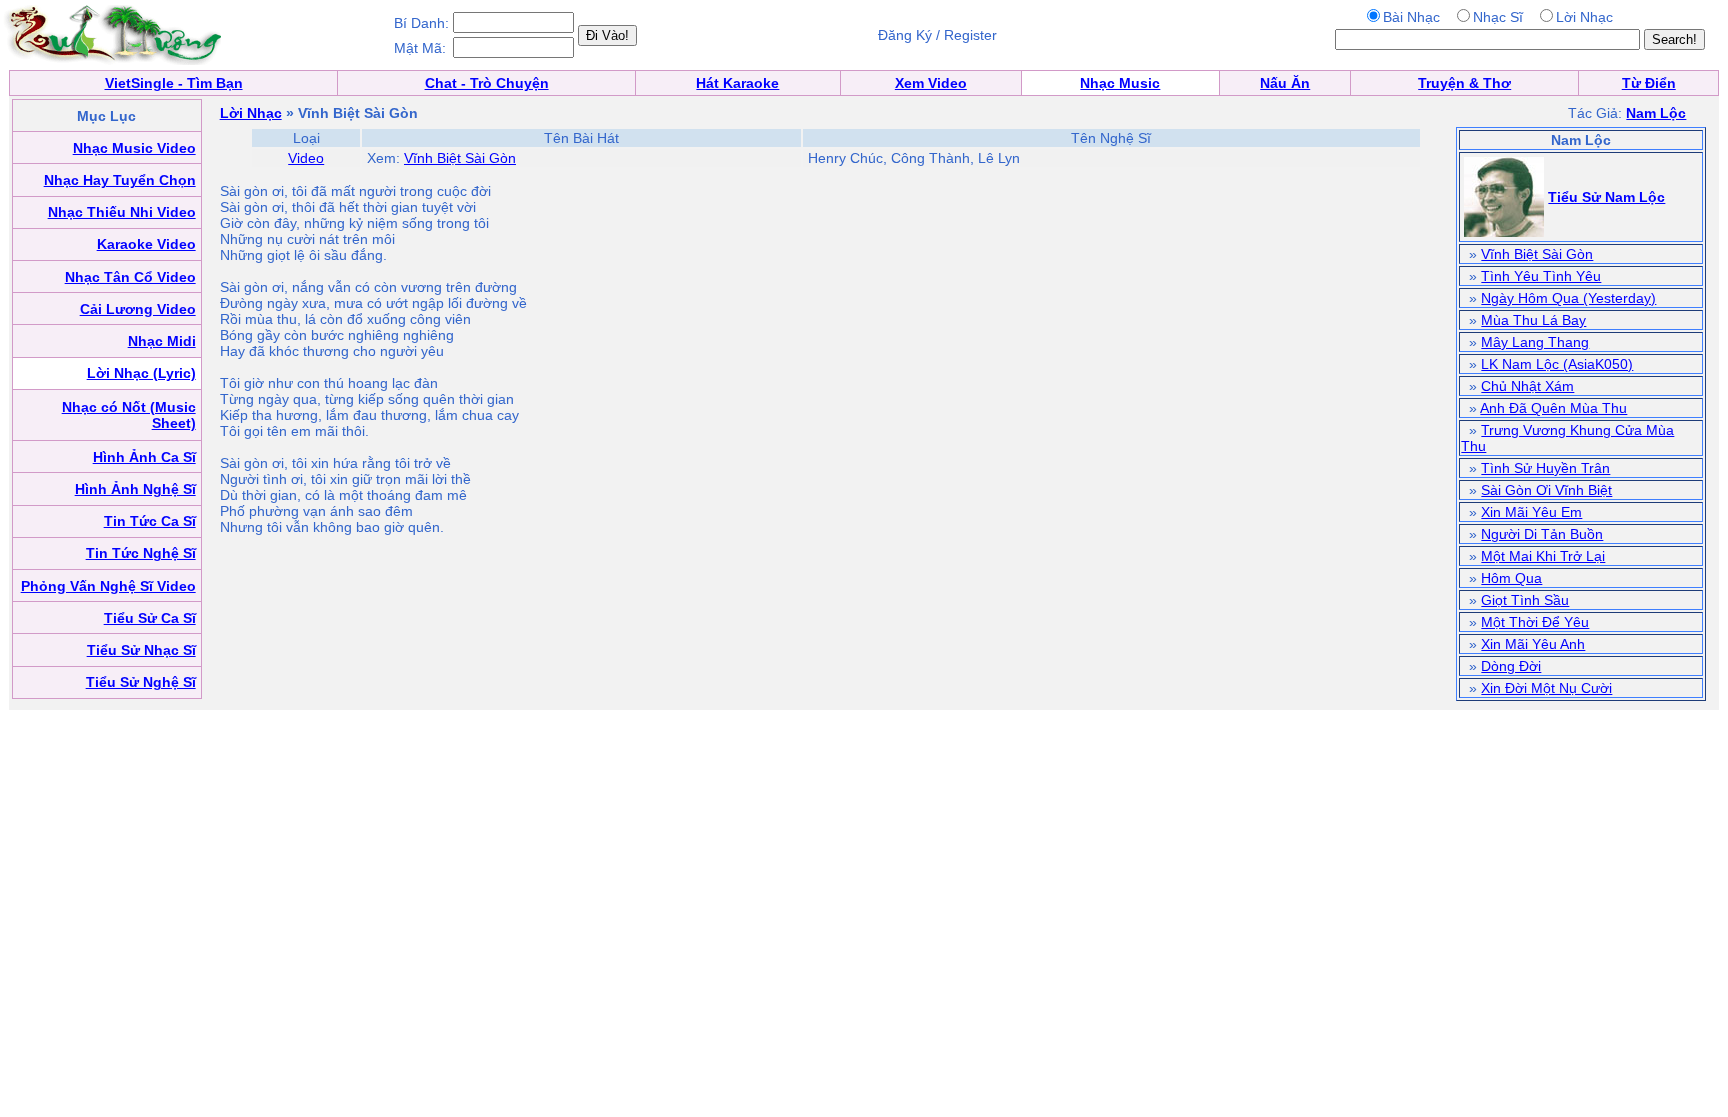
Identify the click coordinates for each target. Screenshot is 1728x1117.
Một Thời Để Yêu (1535, 622)
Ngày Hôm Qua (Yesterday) (1568, 298)
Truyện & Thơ (1464, 83)
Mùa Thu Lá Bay (1533, 320)
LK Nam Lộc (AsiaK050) (1557, 364)
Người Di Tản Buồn (1542, 534)
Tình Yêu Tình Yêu (1541, 276)
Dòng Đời (1511, 666)
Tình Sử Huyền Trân (1545, 468)
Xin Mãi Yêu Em (1531, 512)
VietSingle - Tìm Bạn (174, 83)
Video (306, 158)
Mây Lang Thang (1535, 342)
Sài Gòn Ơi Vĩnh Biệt (1546, 490)
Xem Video (931, 83)
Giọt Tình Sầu (1525, 600)
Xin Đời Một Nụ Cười (1546, 688)
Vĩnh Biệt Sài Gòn (460, 158)
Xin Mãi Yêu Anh (1533, 644)
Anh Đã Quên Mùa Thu (1553, 408)
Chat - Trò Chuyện (487, 83)
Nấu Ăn (1285, 83)
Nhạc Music (1120, 83)
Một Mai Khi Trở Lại (1543, 556)
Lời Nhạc (251, 113)
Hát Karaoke (737, 83)
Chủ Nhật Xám (1527, 386)
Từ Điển (1649, 83)
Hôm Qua (1511, 578)
